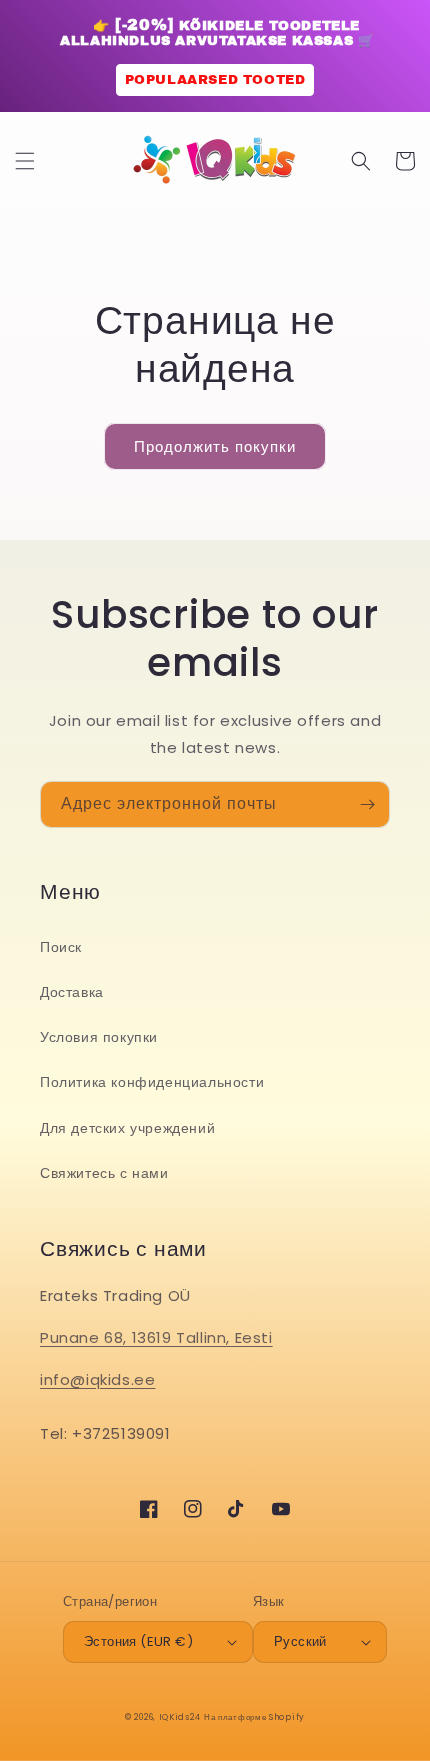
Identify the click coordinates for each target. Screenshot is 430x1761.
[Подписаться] (367, 804)
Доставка (72, 992)
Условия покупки (99, 1037)
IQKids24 (180, 1717)
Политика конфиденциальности (152, 1082)
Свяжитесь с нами (104, 1173)
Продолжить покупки (215, 446)
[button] (25, 161)
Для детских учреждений (127, 1128)
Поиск (61, 947)
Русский (300, 1641)
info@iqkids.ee (97, 1379)
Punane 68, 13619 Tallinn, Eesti (156, 1337)
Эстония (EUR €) (138, 1641)
